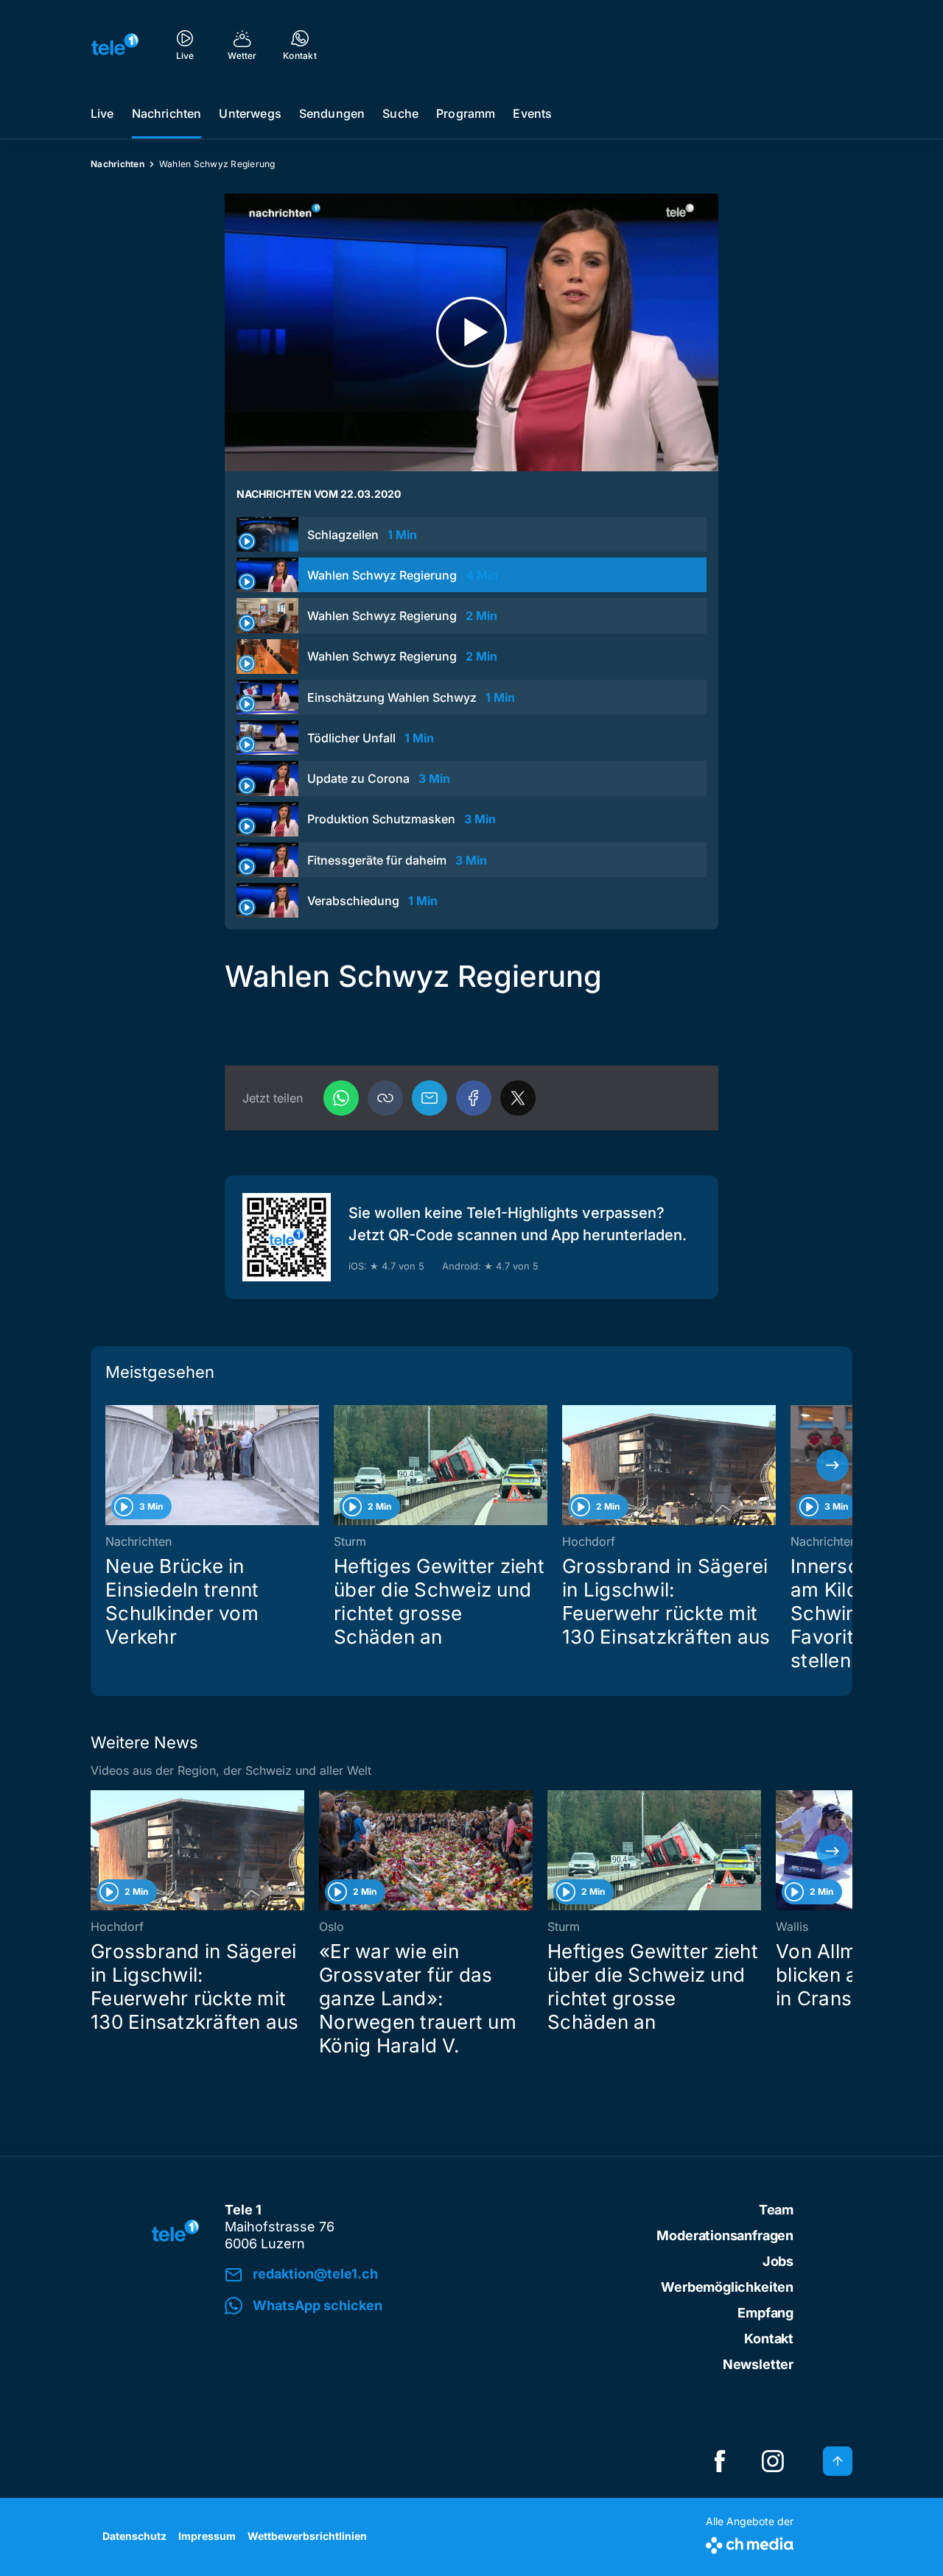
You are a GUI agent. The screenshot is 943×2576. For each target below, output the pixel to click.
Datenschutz (134, 2536)
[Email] (430, 1098)
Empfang (765, 2313)
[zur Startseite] (115, 44)
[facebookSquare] (720, 2461)
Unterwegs (250, 113)
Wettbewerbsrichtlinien (307, 2536)
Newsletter (758, 2364)
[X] (518, 1098)
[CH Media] (750, 2542)
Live (102, 113)
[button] (385, 1098)
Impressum (207, 2536)
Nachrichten (167, 113)
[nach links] (111, 1465)
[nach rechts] (832, 1465)
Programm (466, 113)
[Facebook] (474, 1098)
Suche (400, 113)
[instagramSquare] (773, 2461)
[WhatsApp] (341, 1098)
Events (532, 113)
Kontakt (769, 2339)
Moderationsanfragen (725, 2235)
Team (776, 2210)
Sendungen (332, 113)
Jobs (778, 2261)
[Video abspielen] (471, 332)
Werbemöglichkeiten (727, 2287)
